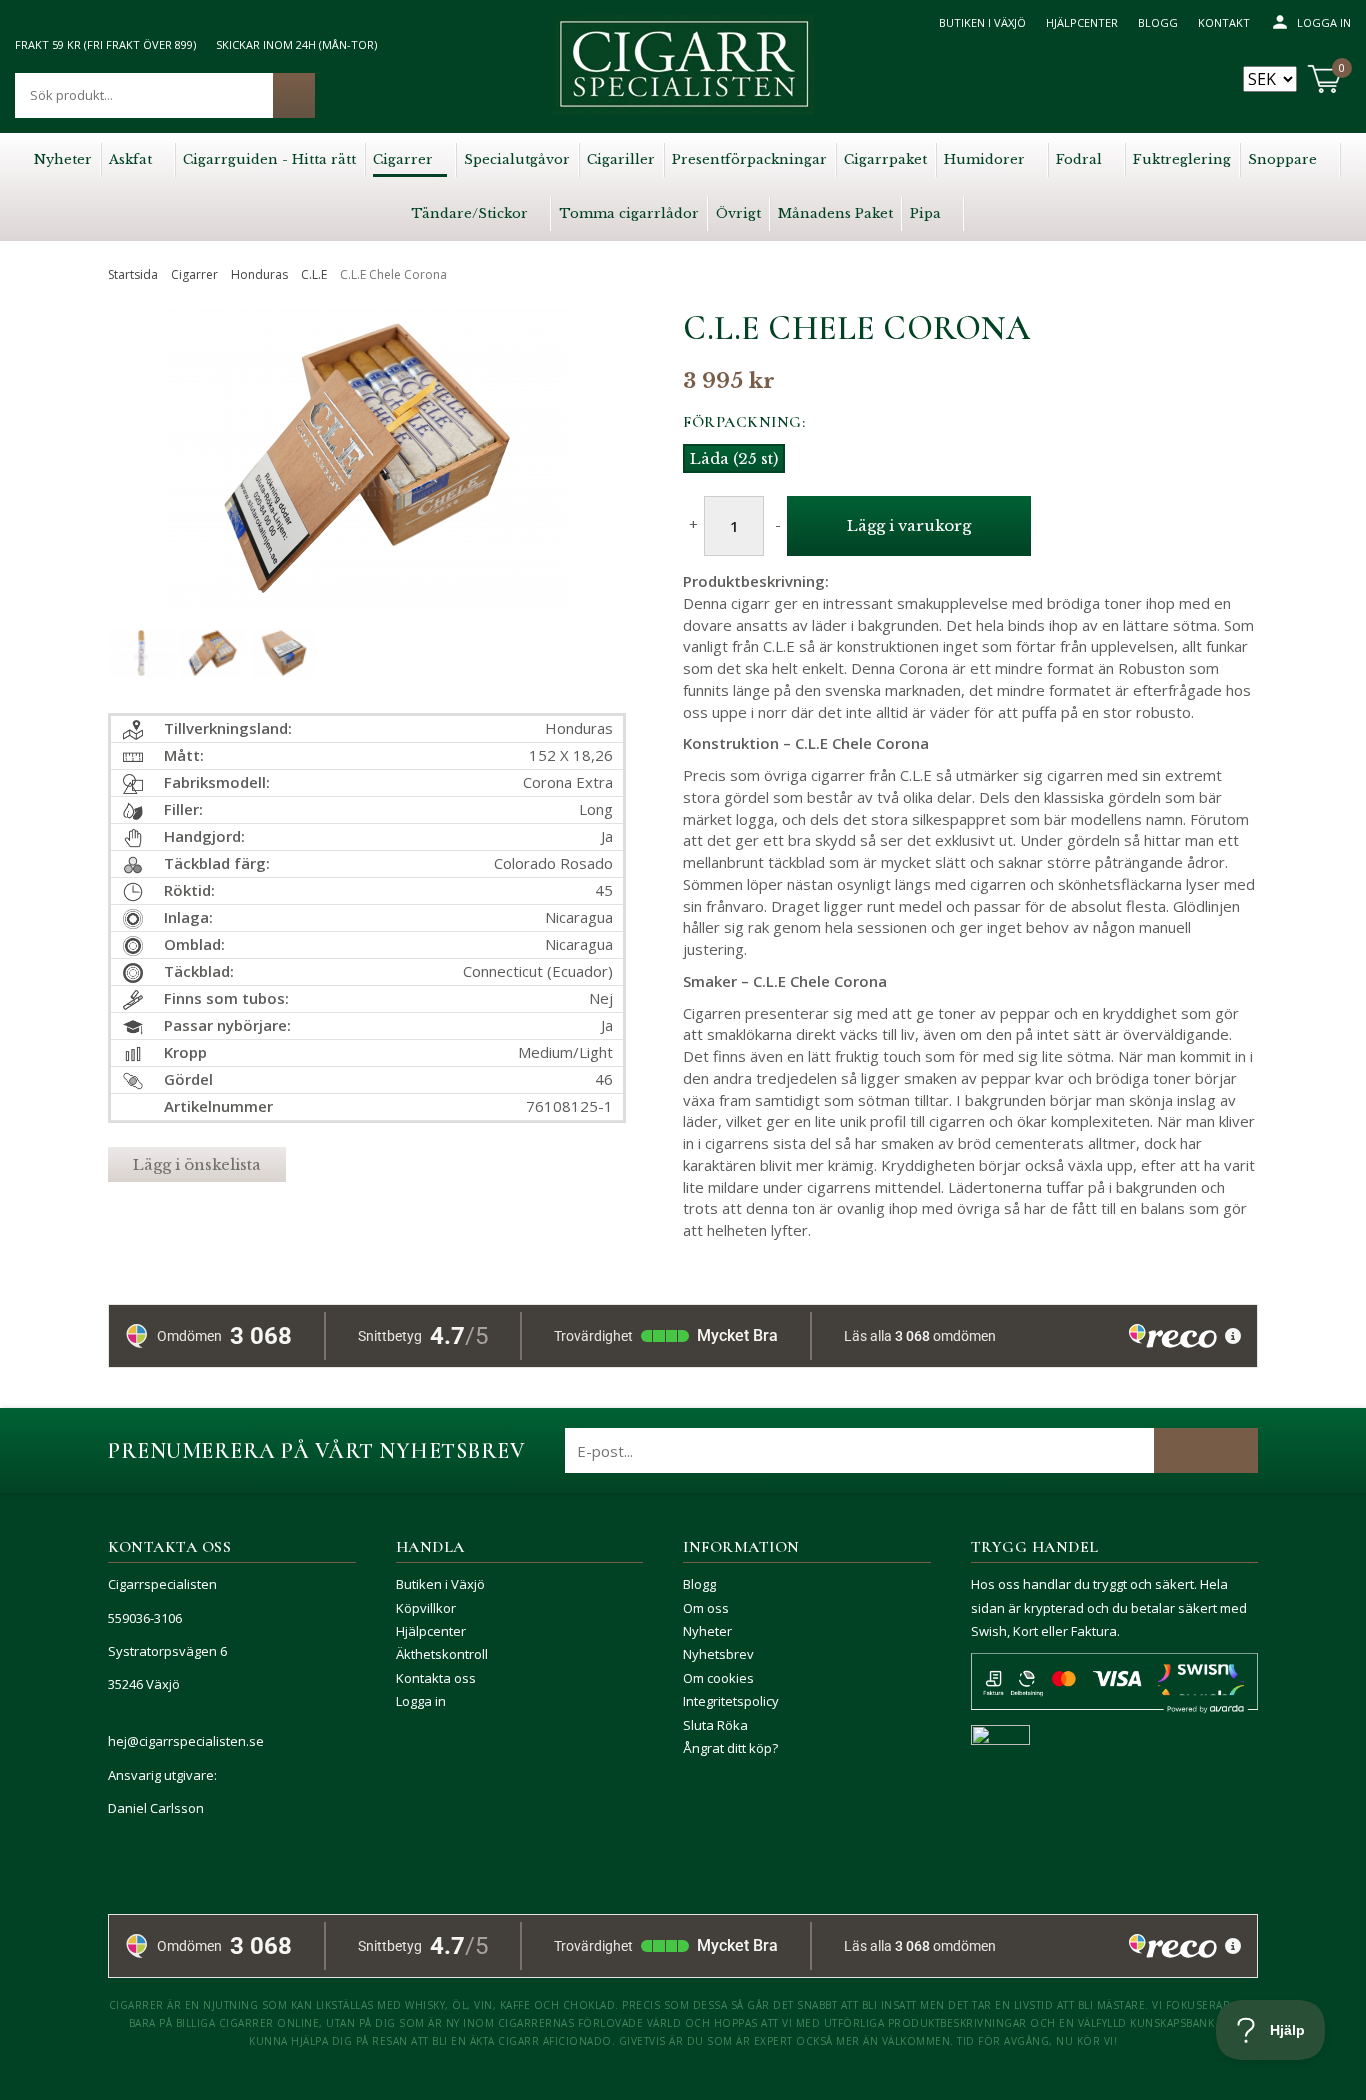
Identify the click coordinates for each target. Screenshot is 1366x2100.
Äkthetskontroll (442, 1654)
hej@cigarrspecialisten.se (186, 1741)
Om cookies (718, 1678)
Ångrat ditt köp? (730, 1748)
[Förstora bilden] (367, 502)
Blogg (1158, 22)
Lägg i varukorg (909, 525)
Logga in (1324, 22)
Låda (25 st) (734, 458)
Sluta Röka (715, 1725)
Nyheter (707, 1631)
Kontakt (1224, 22)
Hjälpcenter (1082, 22)
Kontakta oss (436, 1678)
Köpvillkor (426, 1608)
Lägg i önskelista (197, 1164)
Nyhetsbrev (718, 1654)
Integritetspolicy (731, 1701)
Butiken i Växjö (982, 22)
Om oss (706, 1608)
